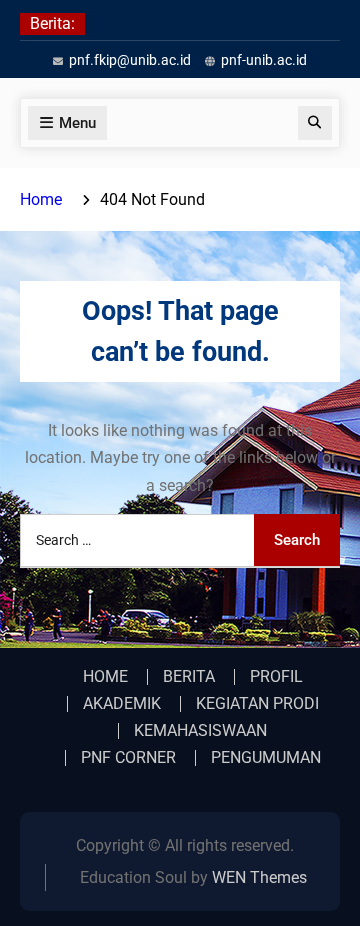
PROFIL (276, 677)
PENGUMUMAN (266, 758)
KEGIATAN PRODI (257, 704)
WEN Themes (259, 877)
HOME (105, 677)
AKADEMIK (122, 704)
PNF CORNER (128, 758)
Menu (77, 123)
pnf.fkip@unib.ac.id (130, 60)
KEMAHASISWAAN (200, 731)
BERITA (189, 677)
